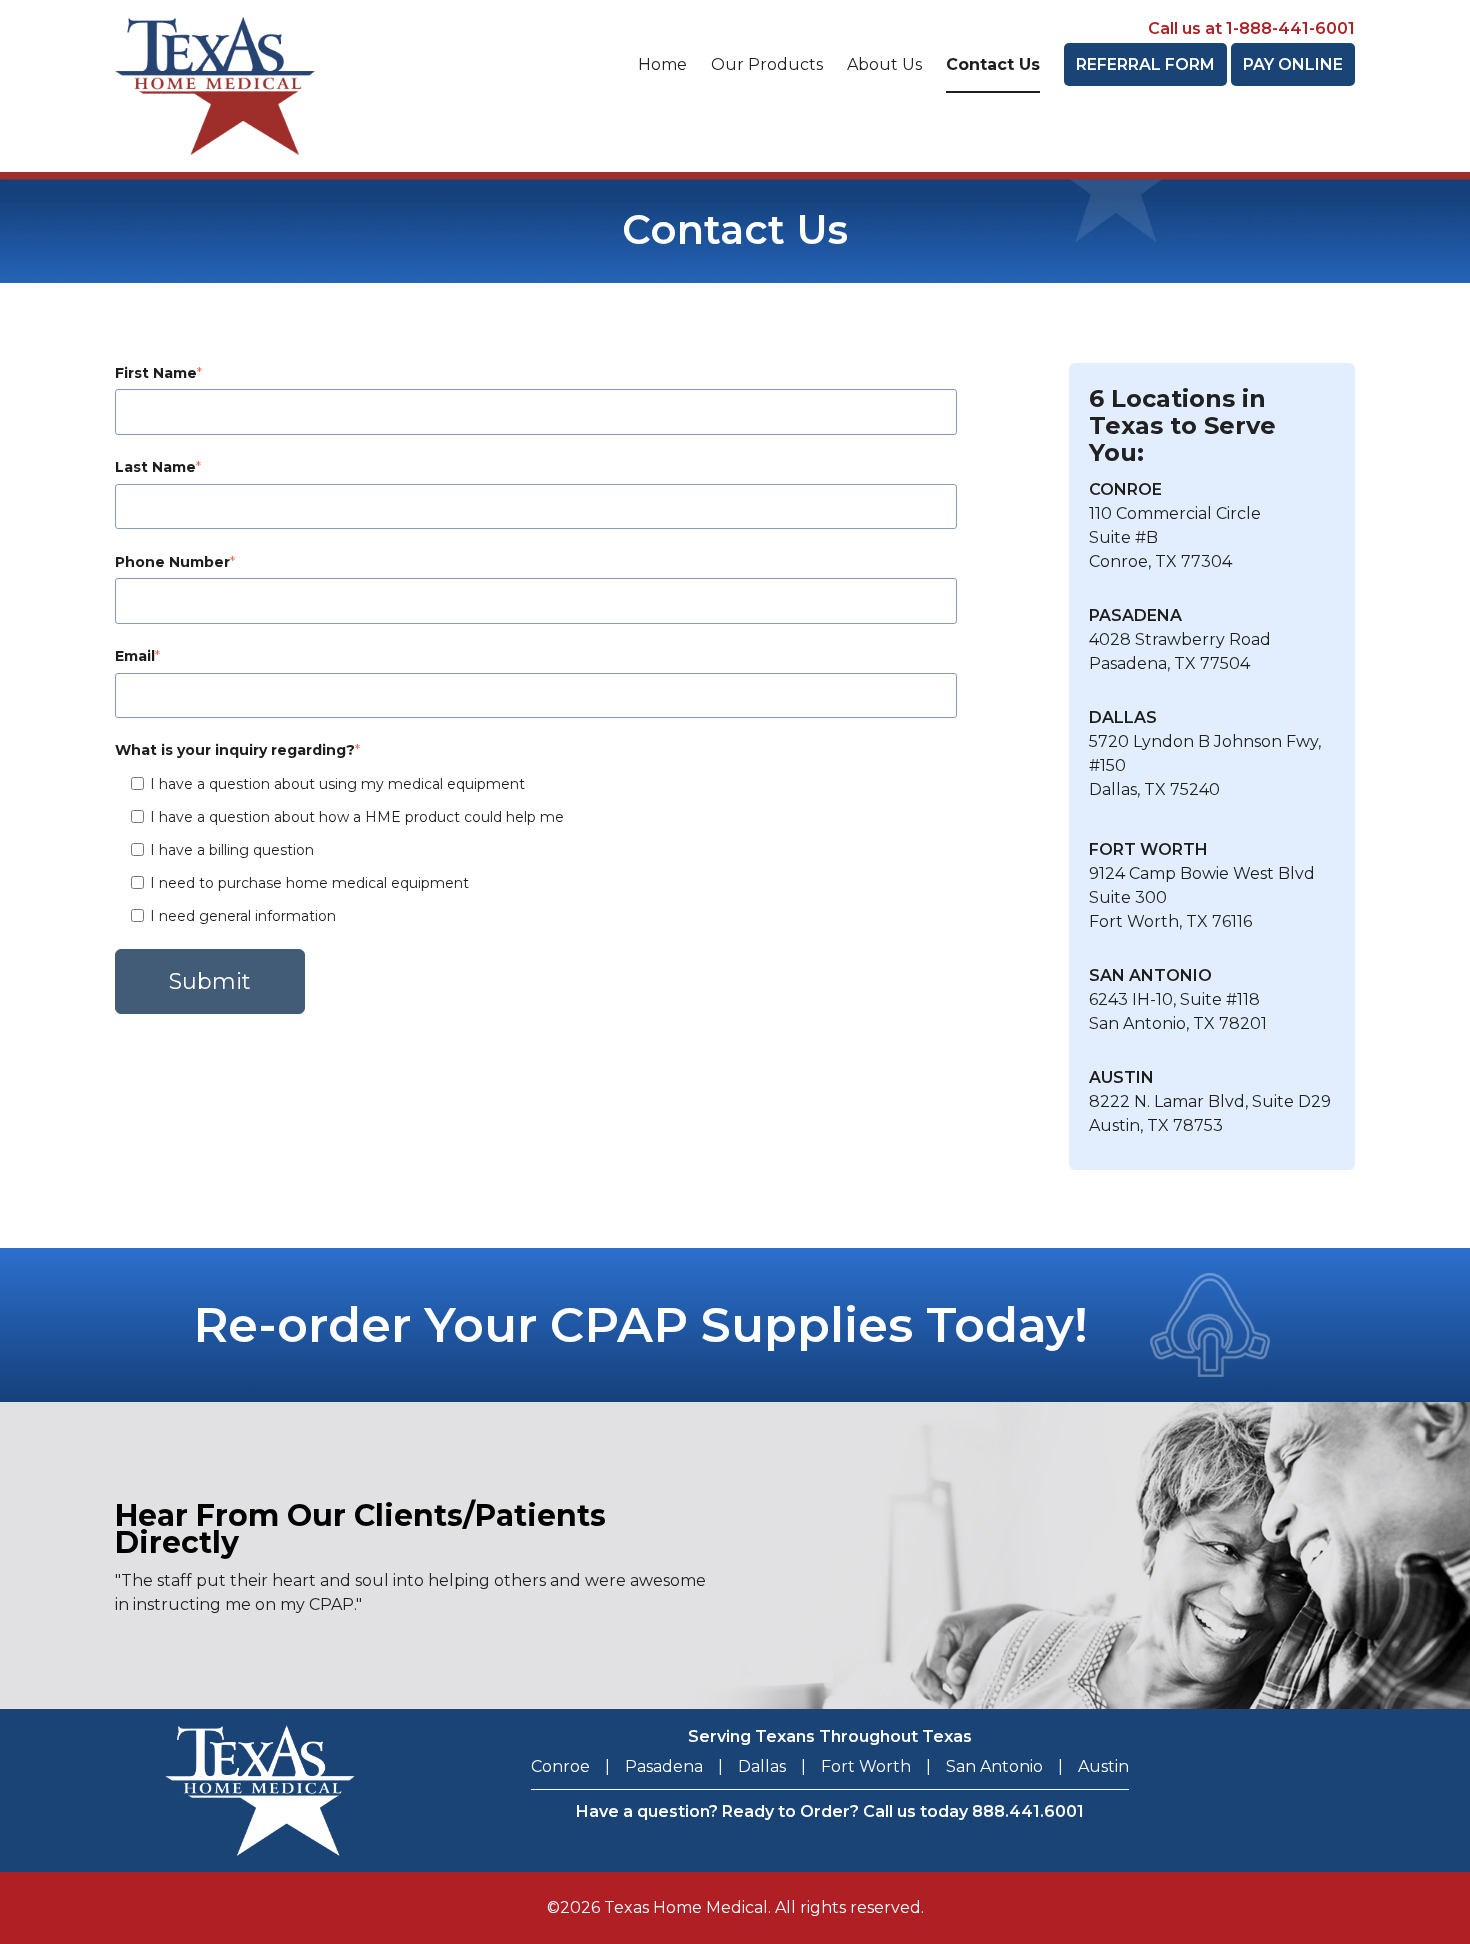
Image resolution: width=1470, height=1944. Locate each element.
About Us (884, 64)
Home (662, 64)
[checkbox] (536, 850)
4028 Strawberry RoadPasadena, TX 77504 (1180, 639)
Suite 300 (1128, 897)
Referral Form (1145, 64)
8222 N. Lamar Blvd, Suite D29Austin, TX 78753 (1210, 1101)
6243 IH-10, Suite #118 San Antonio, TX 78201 (1178, 999)
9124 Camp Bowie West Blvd (1202, 873)
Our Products (767, 64)
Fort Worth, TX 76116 (1170, 921)
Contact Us (993, 64)
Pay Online (1293, 64)
